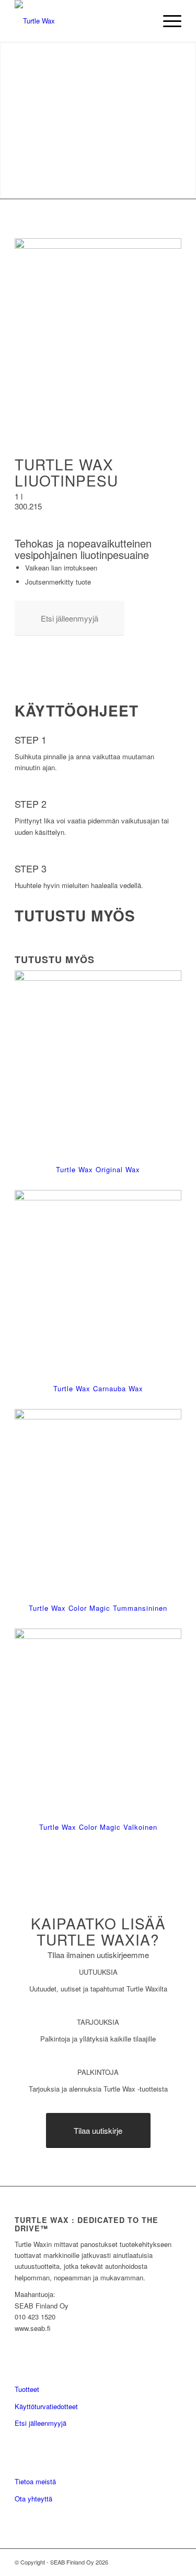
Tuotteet (27, 2389)
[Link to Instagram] (174, 2562)
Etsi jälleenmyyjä (41, 2423)
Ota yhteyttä (33, 2499)
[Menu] (167, 21)
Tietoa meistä (35, 2481)
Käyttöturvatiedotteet (46, 2406)
